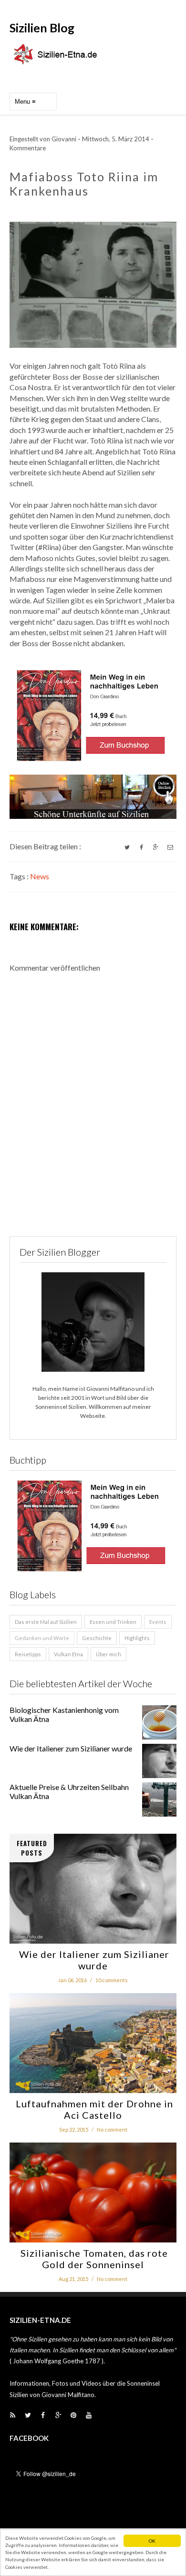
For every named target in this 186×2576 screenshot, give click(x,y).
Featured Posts (32, 1848)
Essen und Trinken (113, 1622)
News (40, 876)
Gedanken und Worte (42, 1638)
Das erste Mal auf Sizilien (46, 1622)
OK (152, 2541)
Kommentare (28, 148)
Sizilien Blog (42, 28)
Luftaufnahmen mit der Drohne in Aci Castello (93, 2109)
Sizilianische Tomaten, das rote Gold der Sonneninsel (93, 2259)
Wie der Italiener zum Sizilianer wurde (71, 1748)
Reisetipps (28, 1654)
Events (158, 1622)
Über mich (108, 1654)
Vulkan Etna (68, 1654)
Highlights (137, 1638)
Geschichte (97, 1638)
